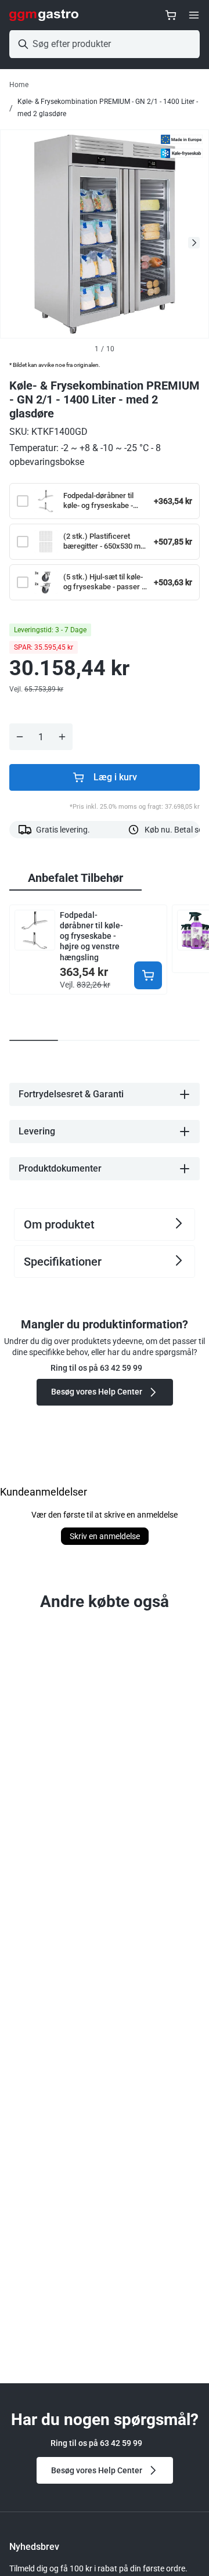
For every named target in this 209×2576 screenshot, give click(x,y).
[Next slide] (194, 243)
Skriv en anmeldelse (105, 1536)
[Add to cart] (148, 975)
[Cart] (171, 15)
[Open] (194, 15)
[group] (75, 878)
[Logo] (44, 15)
